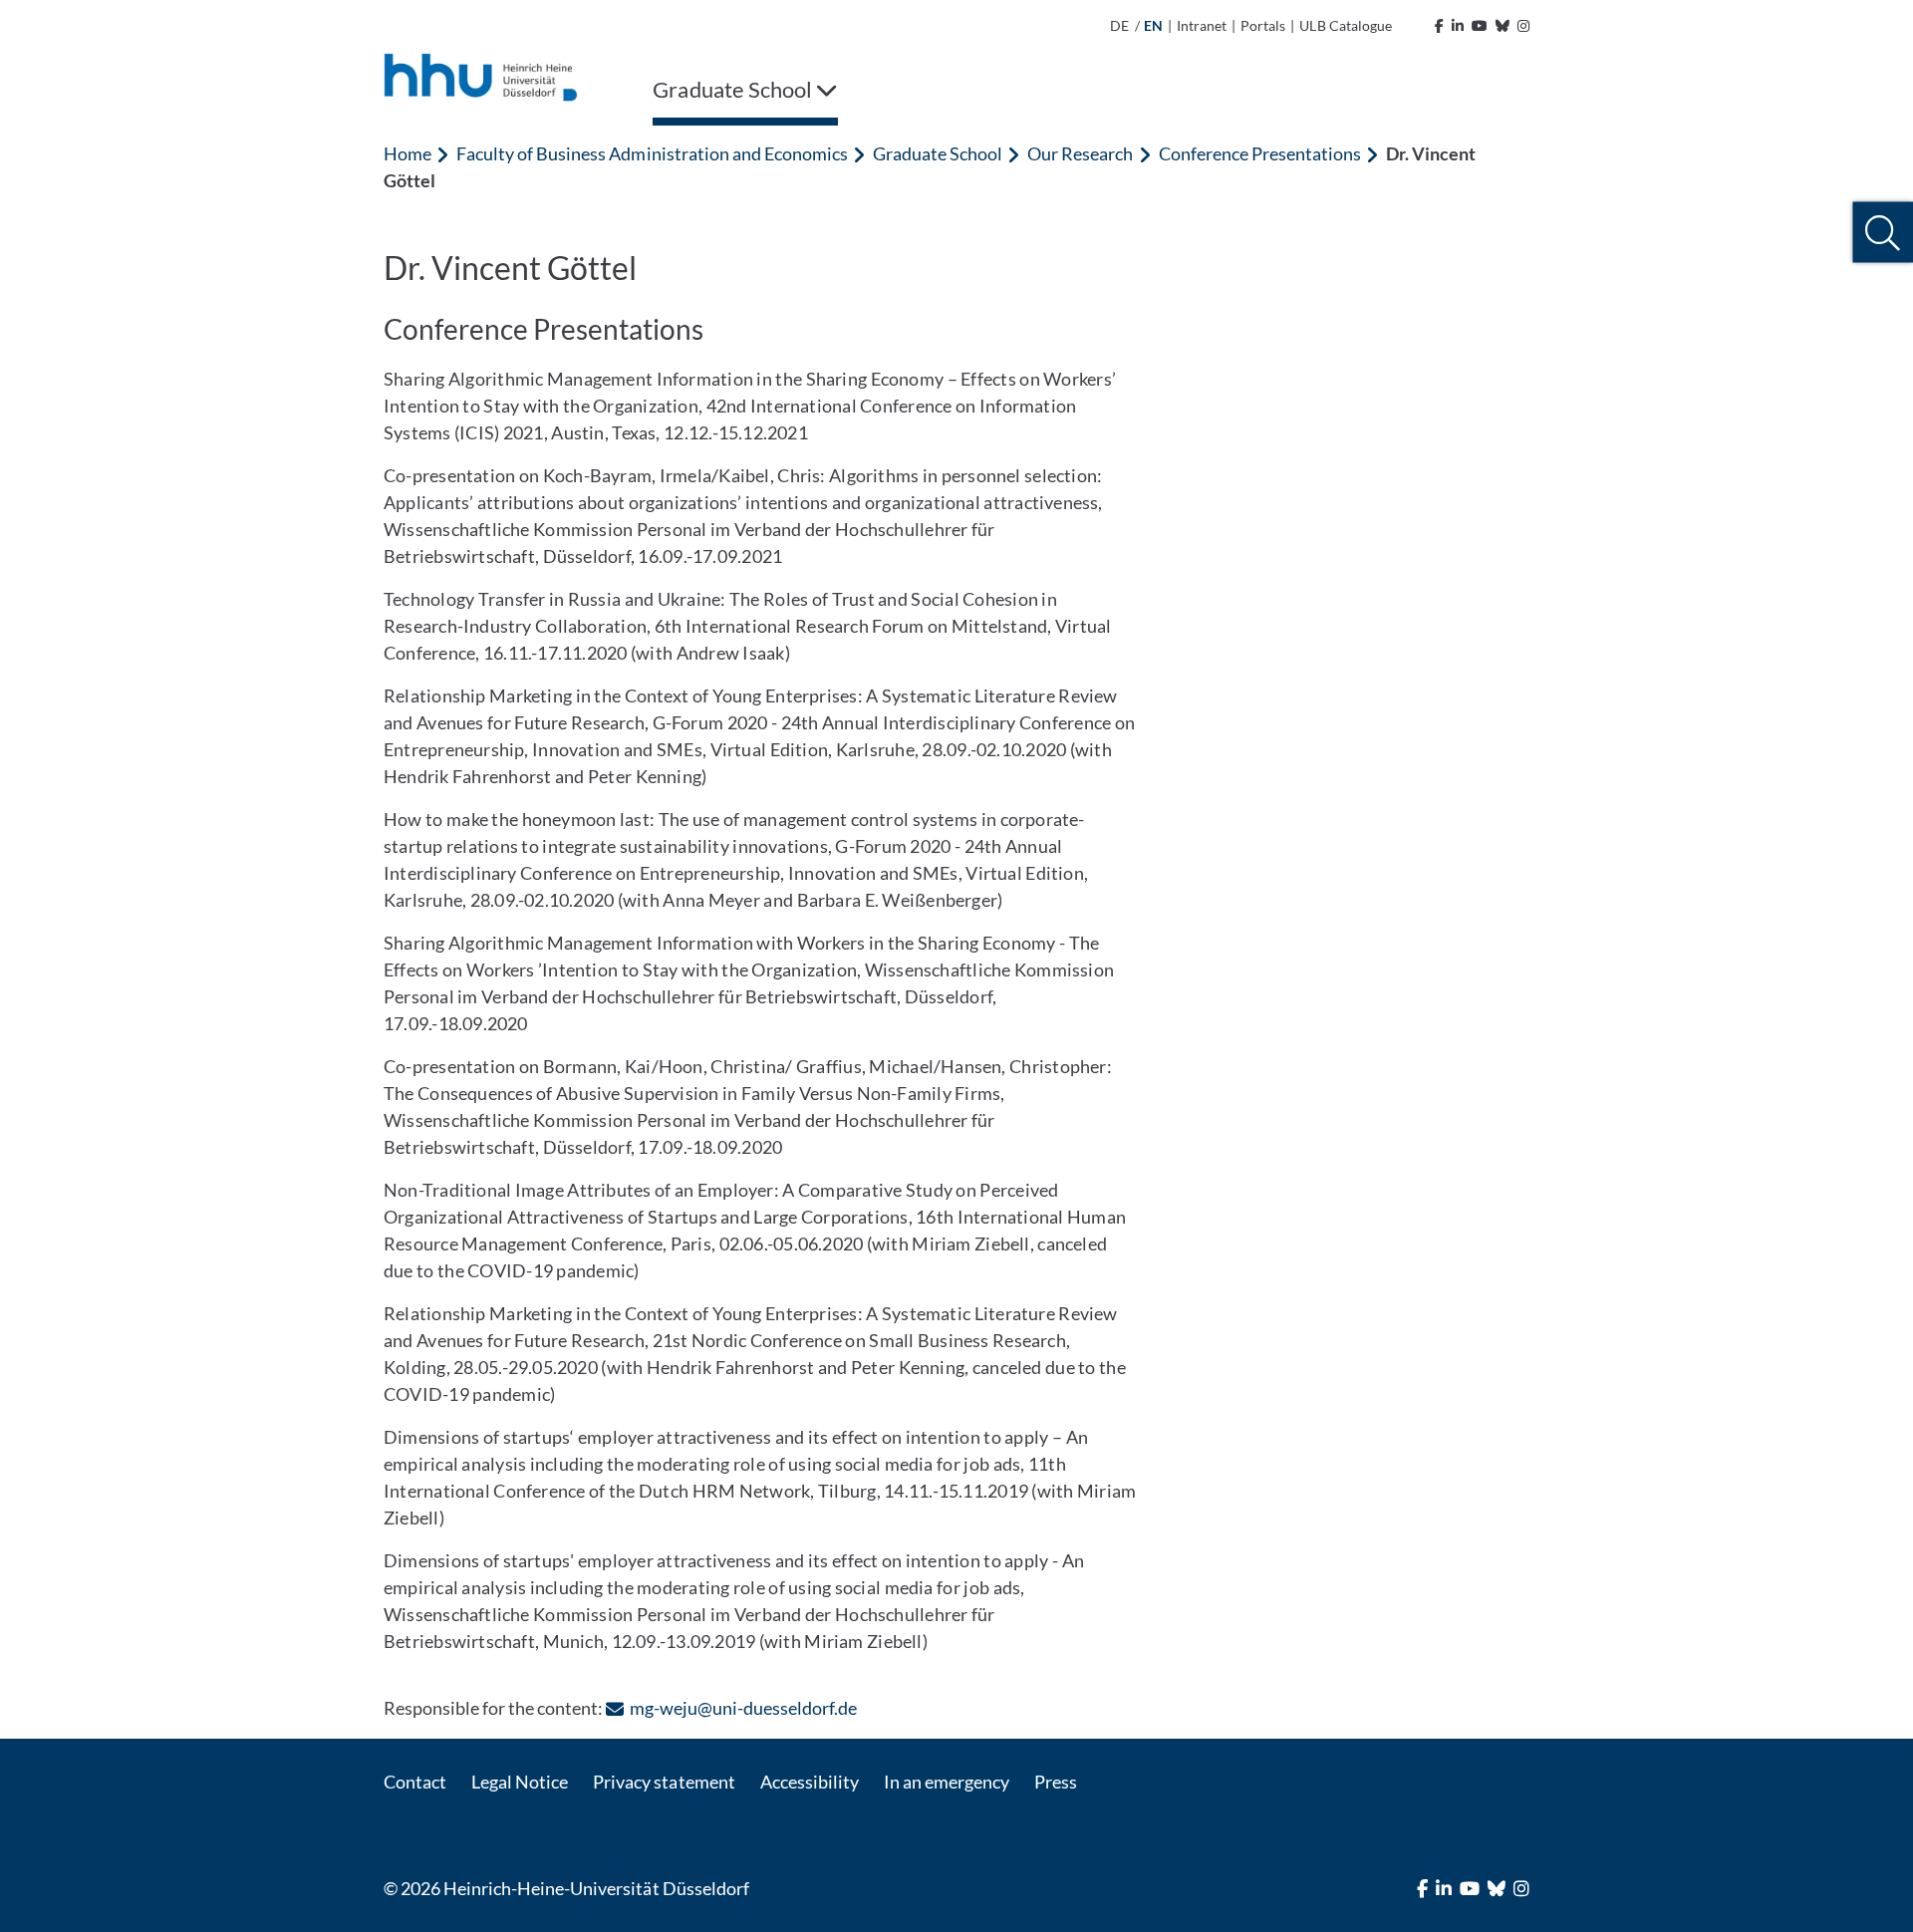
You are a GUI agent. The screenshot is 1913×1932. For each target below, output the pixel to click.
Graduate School (938, 153)
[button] (1883, 233)
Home (408, 153)
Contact (415, 1782)
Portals (1263, 25)
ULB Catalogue (1345, 25)
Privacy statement (664, 1782)
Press (1056, 1782)
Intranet (1202, 25)
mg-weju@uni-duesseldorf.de (743, 1708)
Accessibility (810, 1782)
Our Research (1080, 153)
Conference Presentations (1260, 153)
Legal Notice (520, 1782)
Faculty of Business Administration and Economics (652, 153)
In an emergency (947, 1782)
